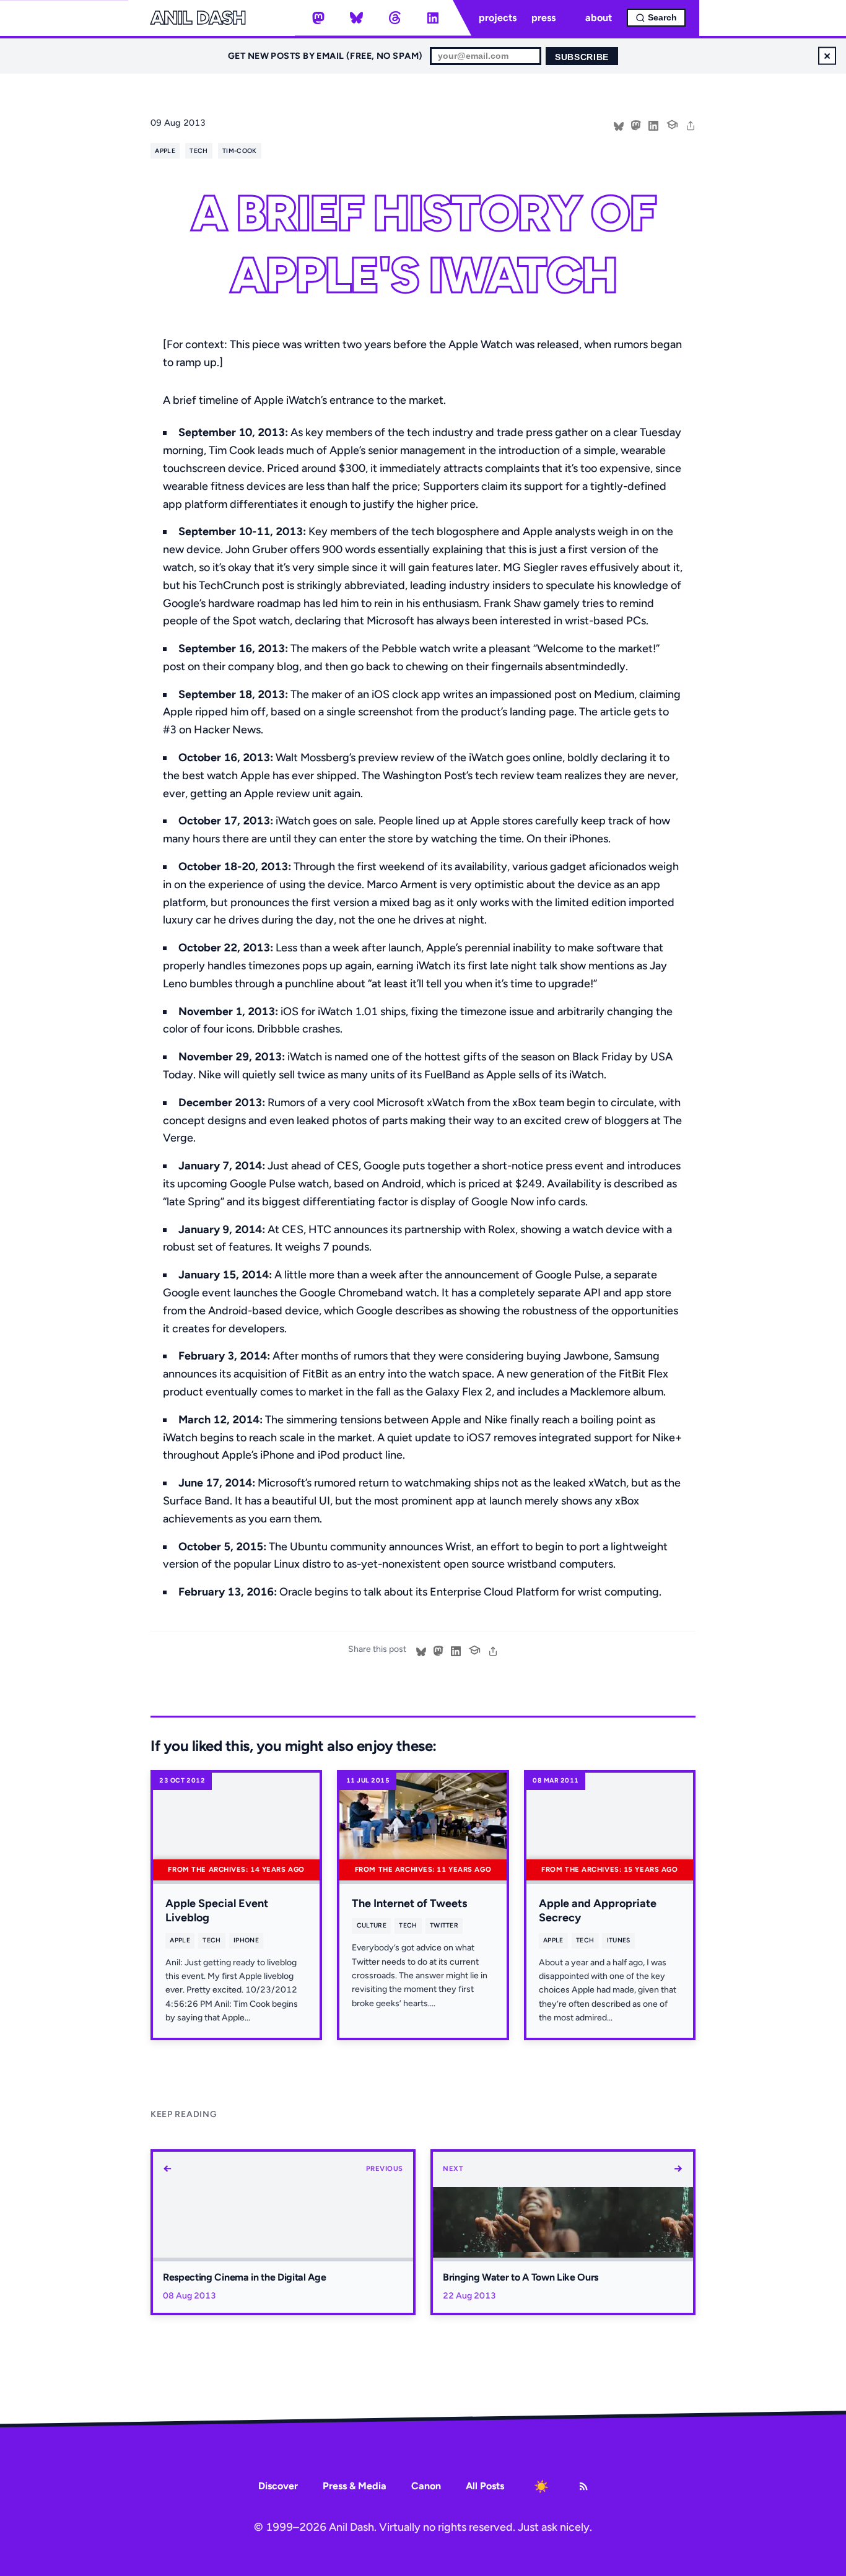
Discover (278, 2486)
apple (165, 151)
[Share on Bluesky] (619, 124)
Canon (426, 2486)
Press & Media (355, 2486)
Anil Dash (198, 18)
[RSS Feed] (583, 2486)
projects (498, 18)
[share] (691, 124)
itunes (619, 1940)
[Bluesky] (357, 18)
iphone (246, 1940)
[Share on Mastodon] (636, 124)
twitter (444, 1925)
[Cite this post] (672, 123)
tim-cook (240, 151)
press (543, 18)
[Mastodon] (318, 18)
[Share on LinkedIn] (653, 124)
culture (372, 1925)
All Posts (485, 2486)
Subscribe (582, 57)
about (599, 18)
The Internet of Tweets (409, 1903)
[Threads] (395, 18)
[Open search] (656, 18)
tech (198, 151)
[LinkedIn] (433, 18)
